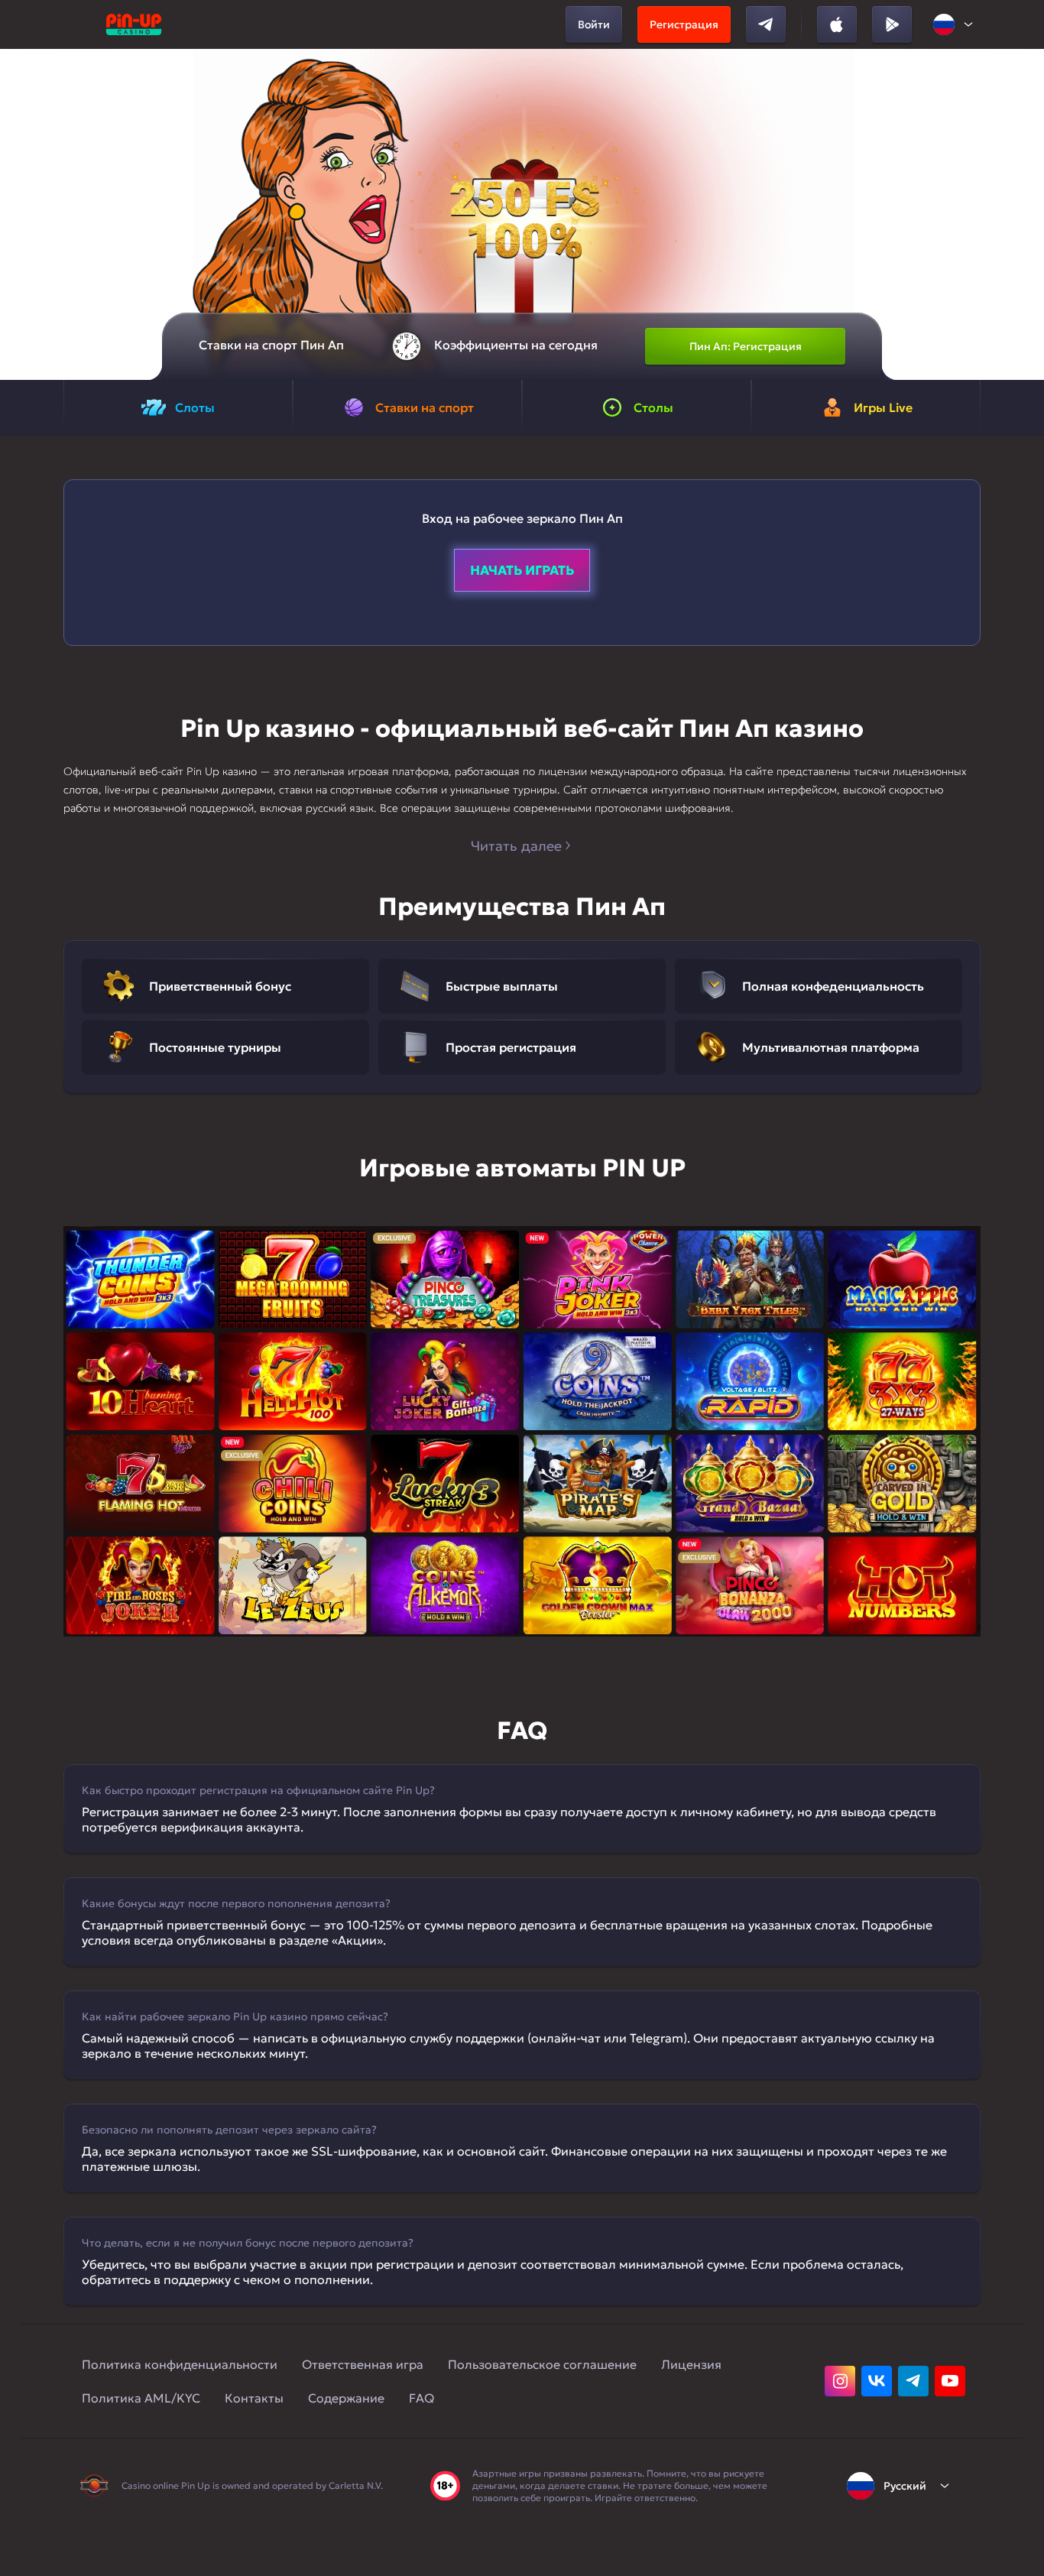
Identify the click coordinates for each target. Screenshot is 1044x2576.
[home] (134, 24)
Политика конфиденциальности (180, 2364)
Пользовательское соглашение (542, 2364)
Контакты (254, 2398)
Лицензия (691, 2364)
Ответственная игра (363, 2364)
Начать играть (522, 570)
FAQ (421, 2398)
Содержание (346, 2398)
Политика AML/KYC (141, 2398)
